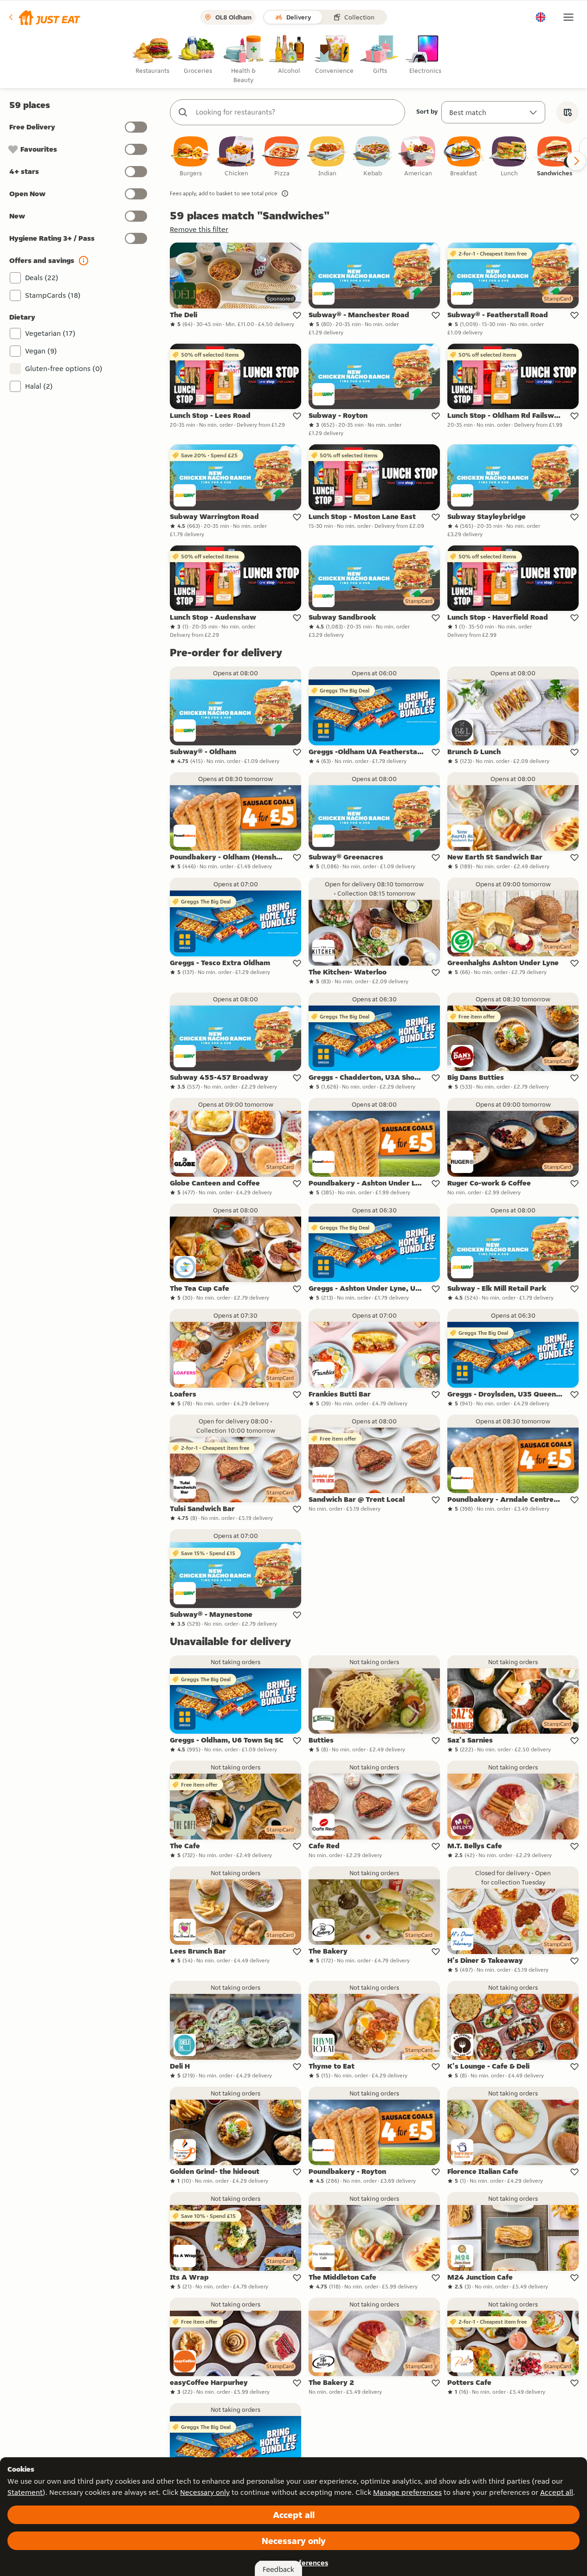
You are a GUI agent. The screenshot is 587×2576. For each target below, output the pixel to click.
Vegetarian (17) (50, 333)
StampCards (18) (53, 295)
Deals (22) (42, 278)
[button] (44, 17)
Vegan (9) (41, 351)
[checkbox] (191, 157)
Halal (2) (39, 386)
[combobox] (297, 112)
